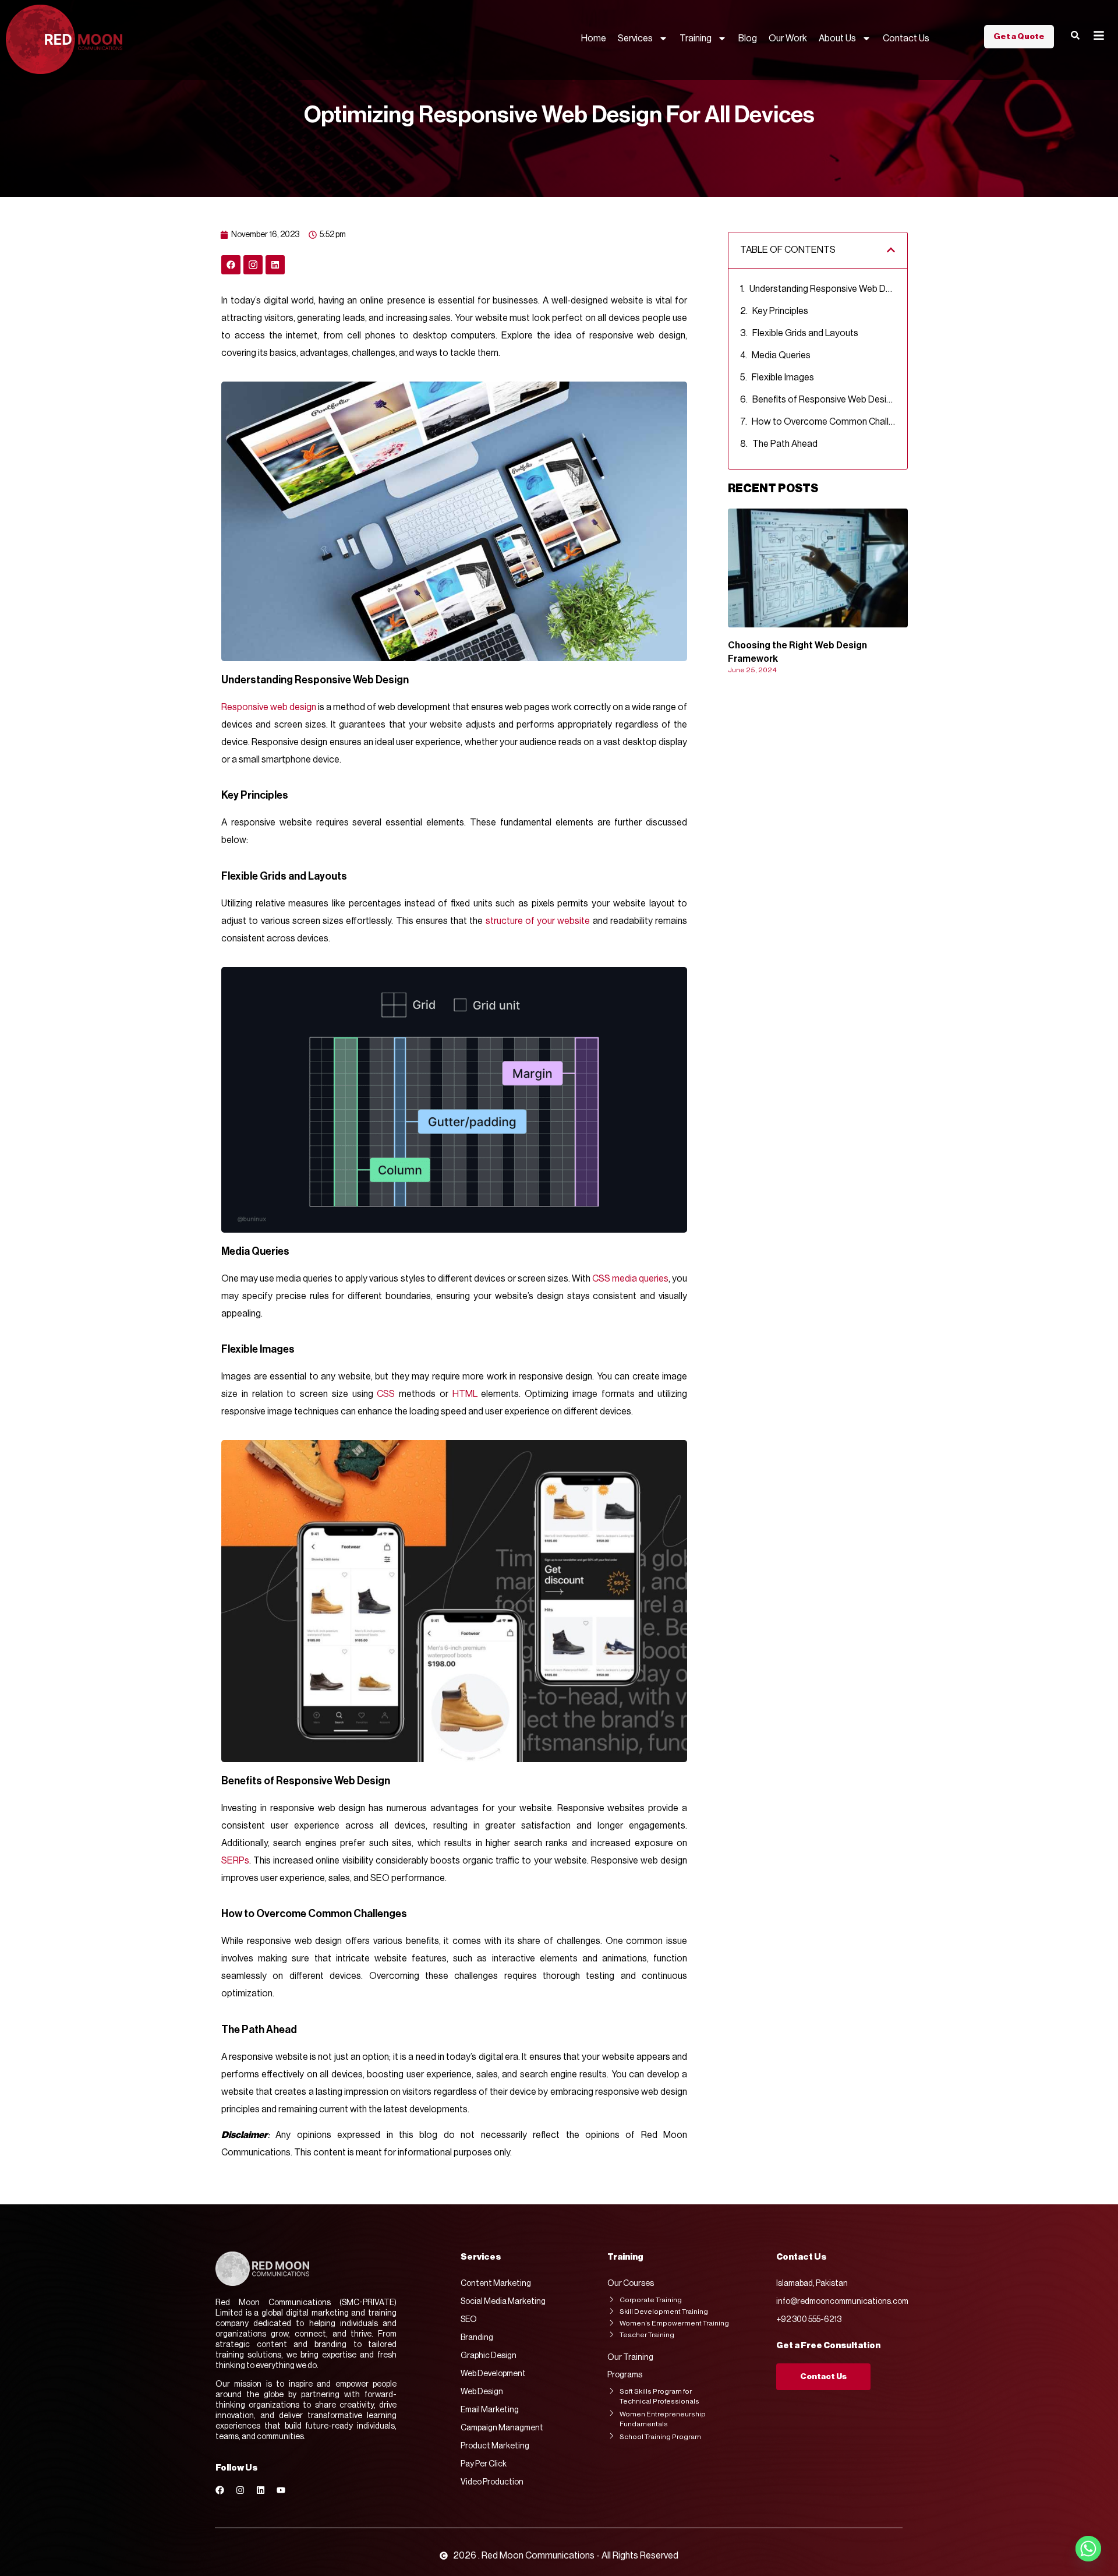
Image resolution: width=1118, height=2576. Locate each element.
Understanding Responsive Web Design (822, 289)
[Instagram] (240, 2490)
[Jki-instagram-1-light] (253, 265)
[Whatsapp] (1088, 2549)
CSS (386, 1394)
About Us (837, 38)
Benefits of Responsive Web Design (824, 400)
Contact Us (906, 38)
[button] (891, 250)
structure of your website (538, 921)
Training (696, 38)
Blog (748, 38)
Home (594, 38)
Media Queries (782, 355)
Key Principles (780, 311)
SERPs (235, 1861)
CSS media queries (630, 1279)
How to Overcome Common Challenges (824, 422)
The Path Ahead (785, 444)
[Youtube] (281, 2490)
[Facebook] (231, 265)
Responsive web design (269, 707)
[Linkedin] (275, 265)
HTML (465, 1394)
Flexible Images (783, 377)
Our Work (788, 38)
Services (635, 38)
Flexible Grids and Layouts (805, 333)
